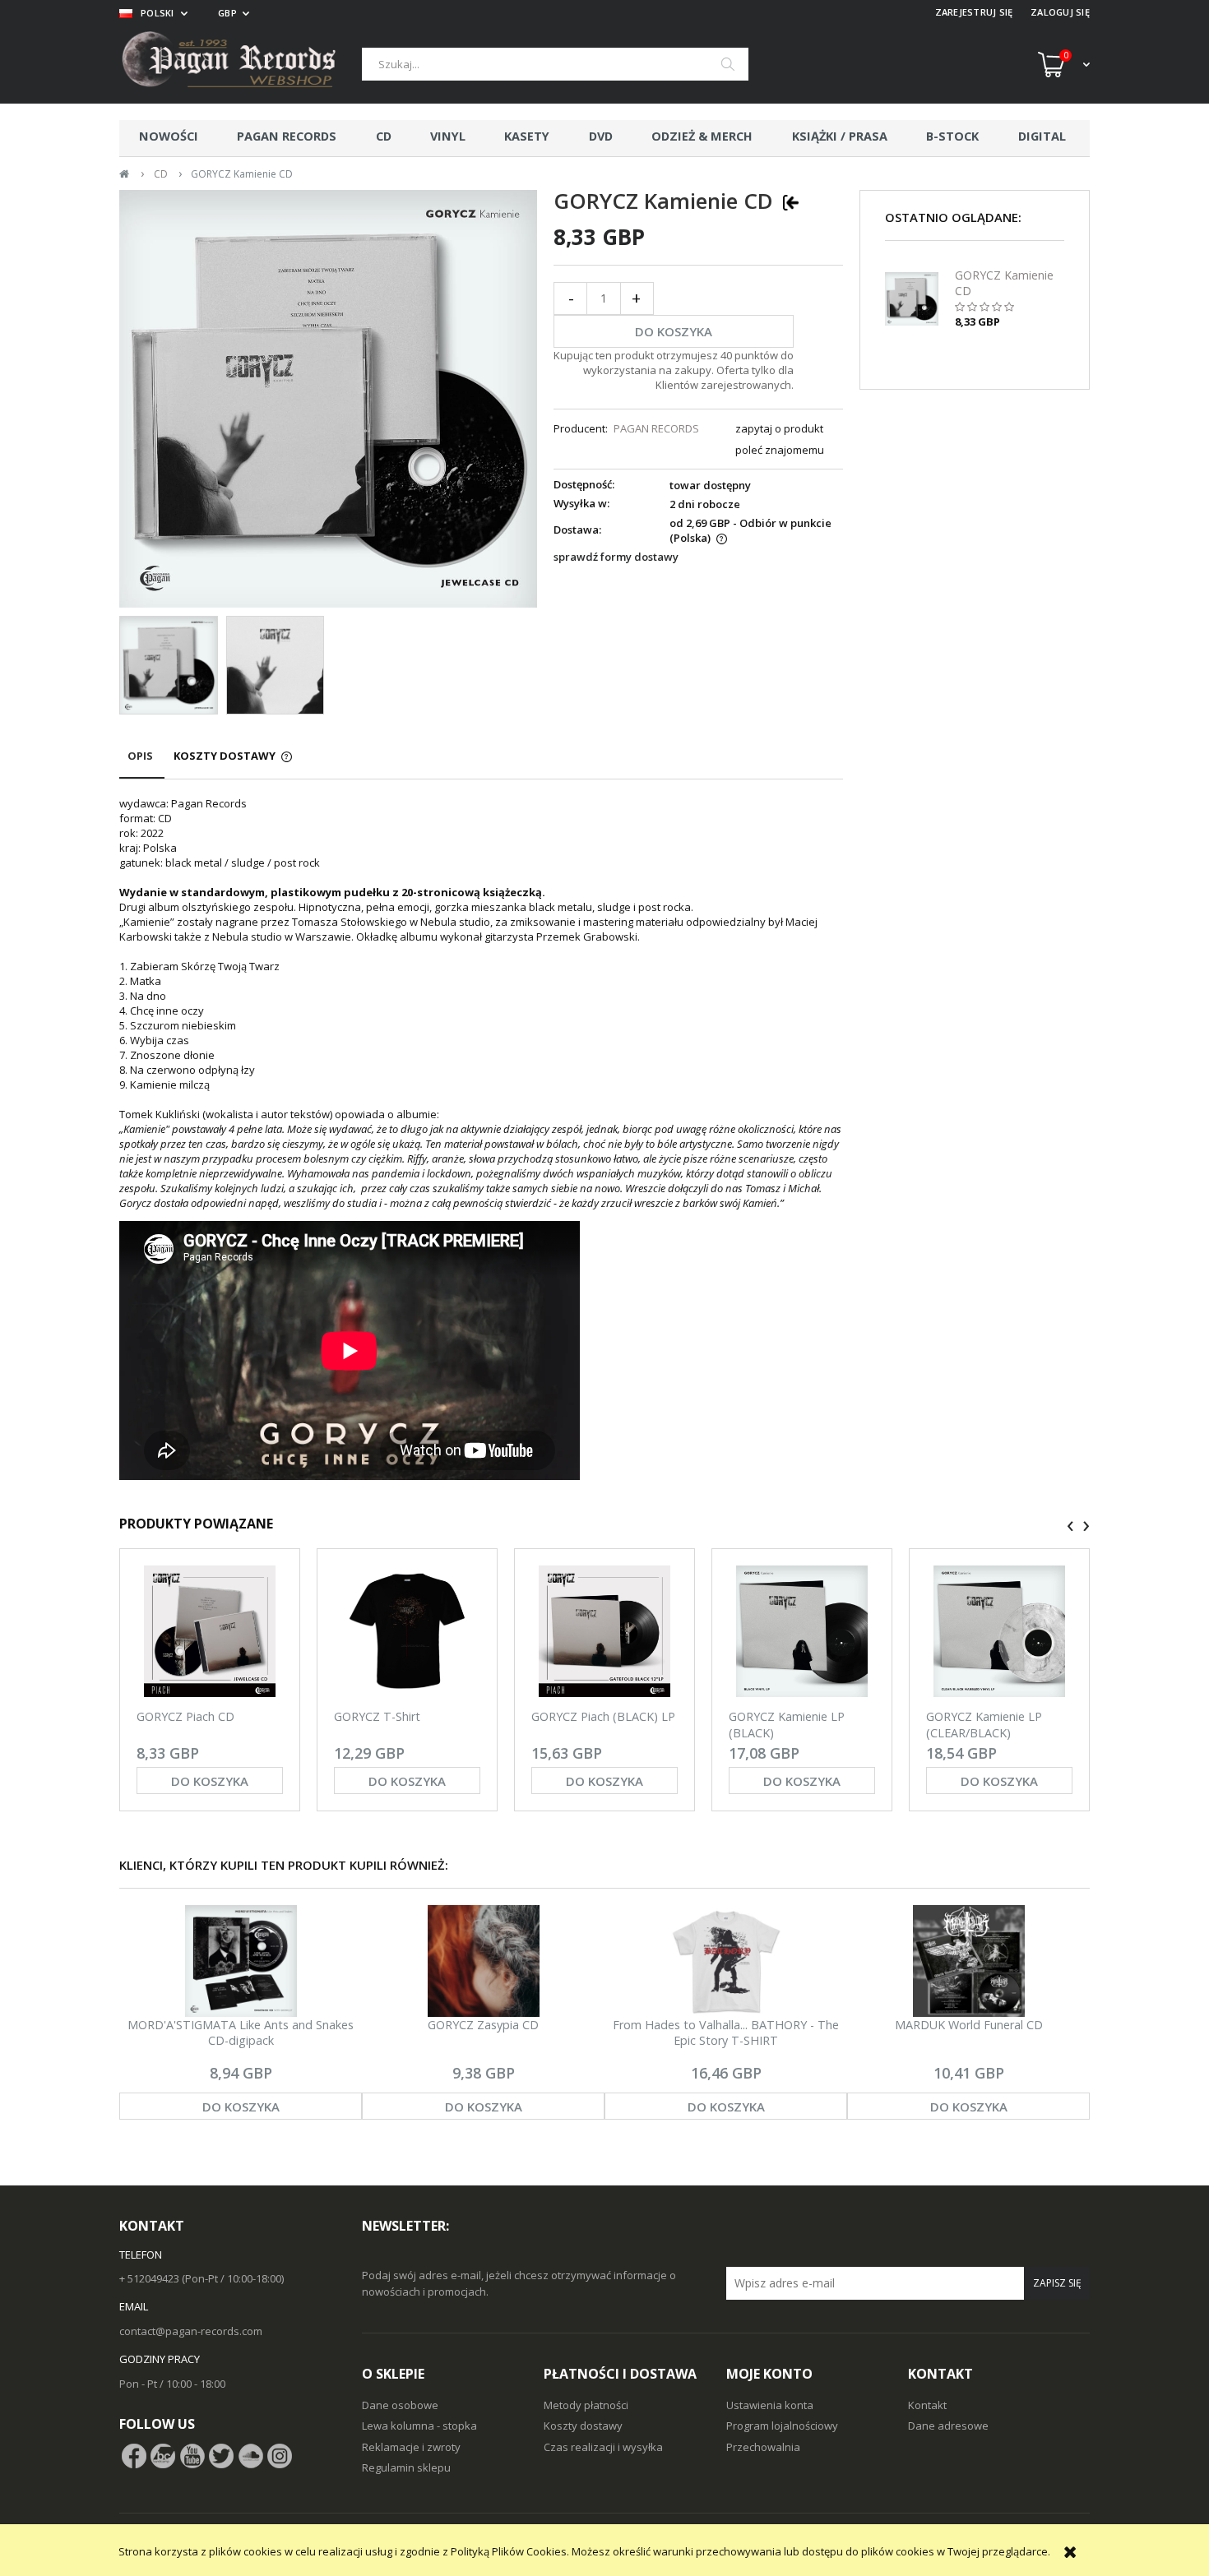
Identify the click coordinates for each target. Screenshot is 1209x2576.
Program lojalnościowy (782, 2426)
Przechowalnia (763, 2447)
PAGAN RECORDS (656, 428)
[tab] (142, 763)
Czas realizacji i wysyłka (603, 2447)
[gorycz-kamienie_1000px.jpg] (276, 665)
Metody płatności (586, 2405)
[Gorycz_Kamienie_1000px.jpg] (169, 665)
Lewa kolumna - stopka (419, 2426)
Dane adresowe (948, 2426)
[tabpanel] (481, 1140)
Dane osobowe (400, 2405)
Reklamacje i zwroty (411, 2447)
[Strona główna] (241, 64)
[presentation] (1070, 1526)
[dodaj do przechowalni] (791, 201)
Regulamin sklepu (406, 2467)
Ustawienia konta (770, 2405)
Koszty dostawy (583, 2426)
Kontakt (927, 2405)
